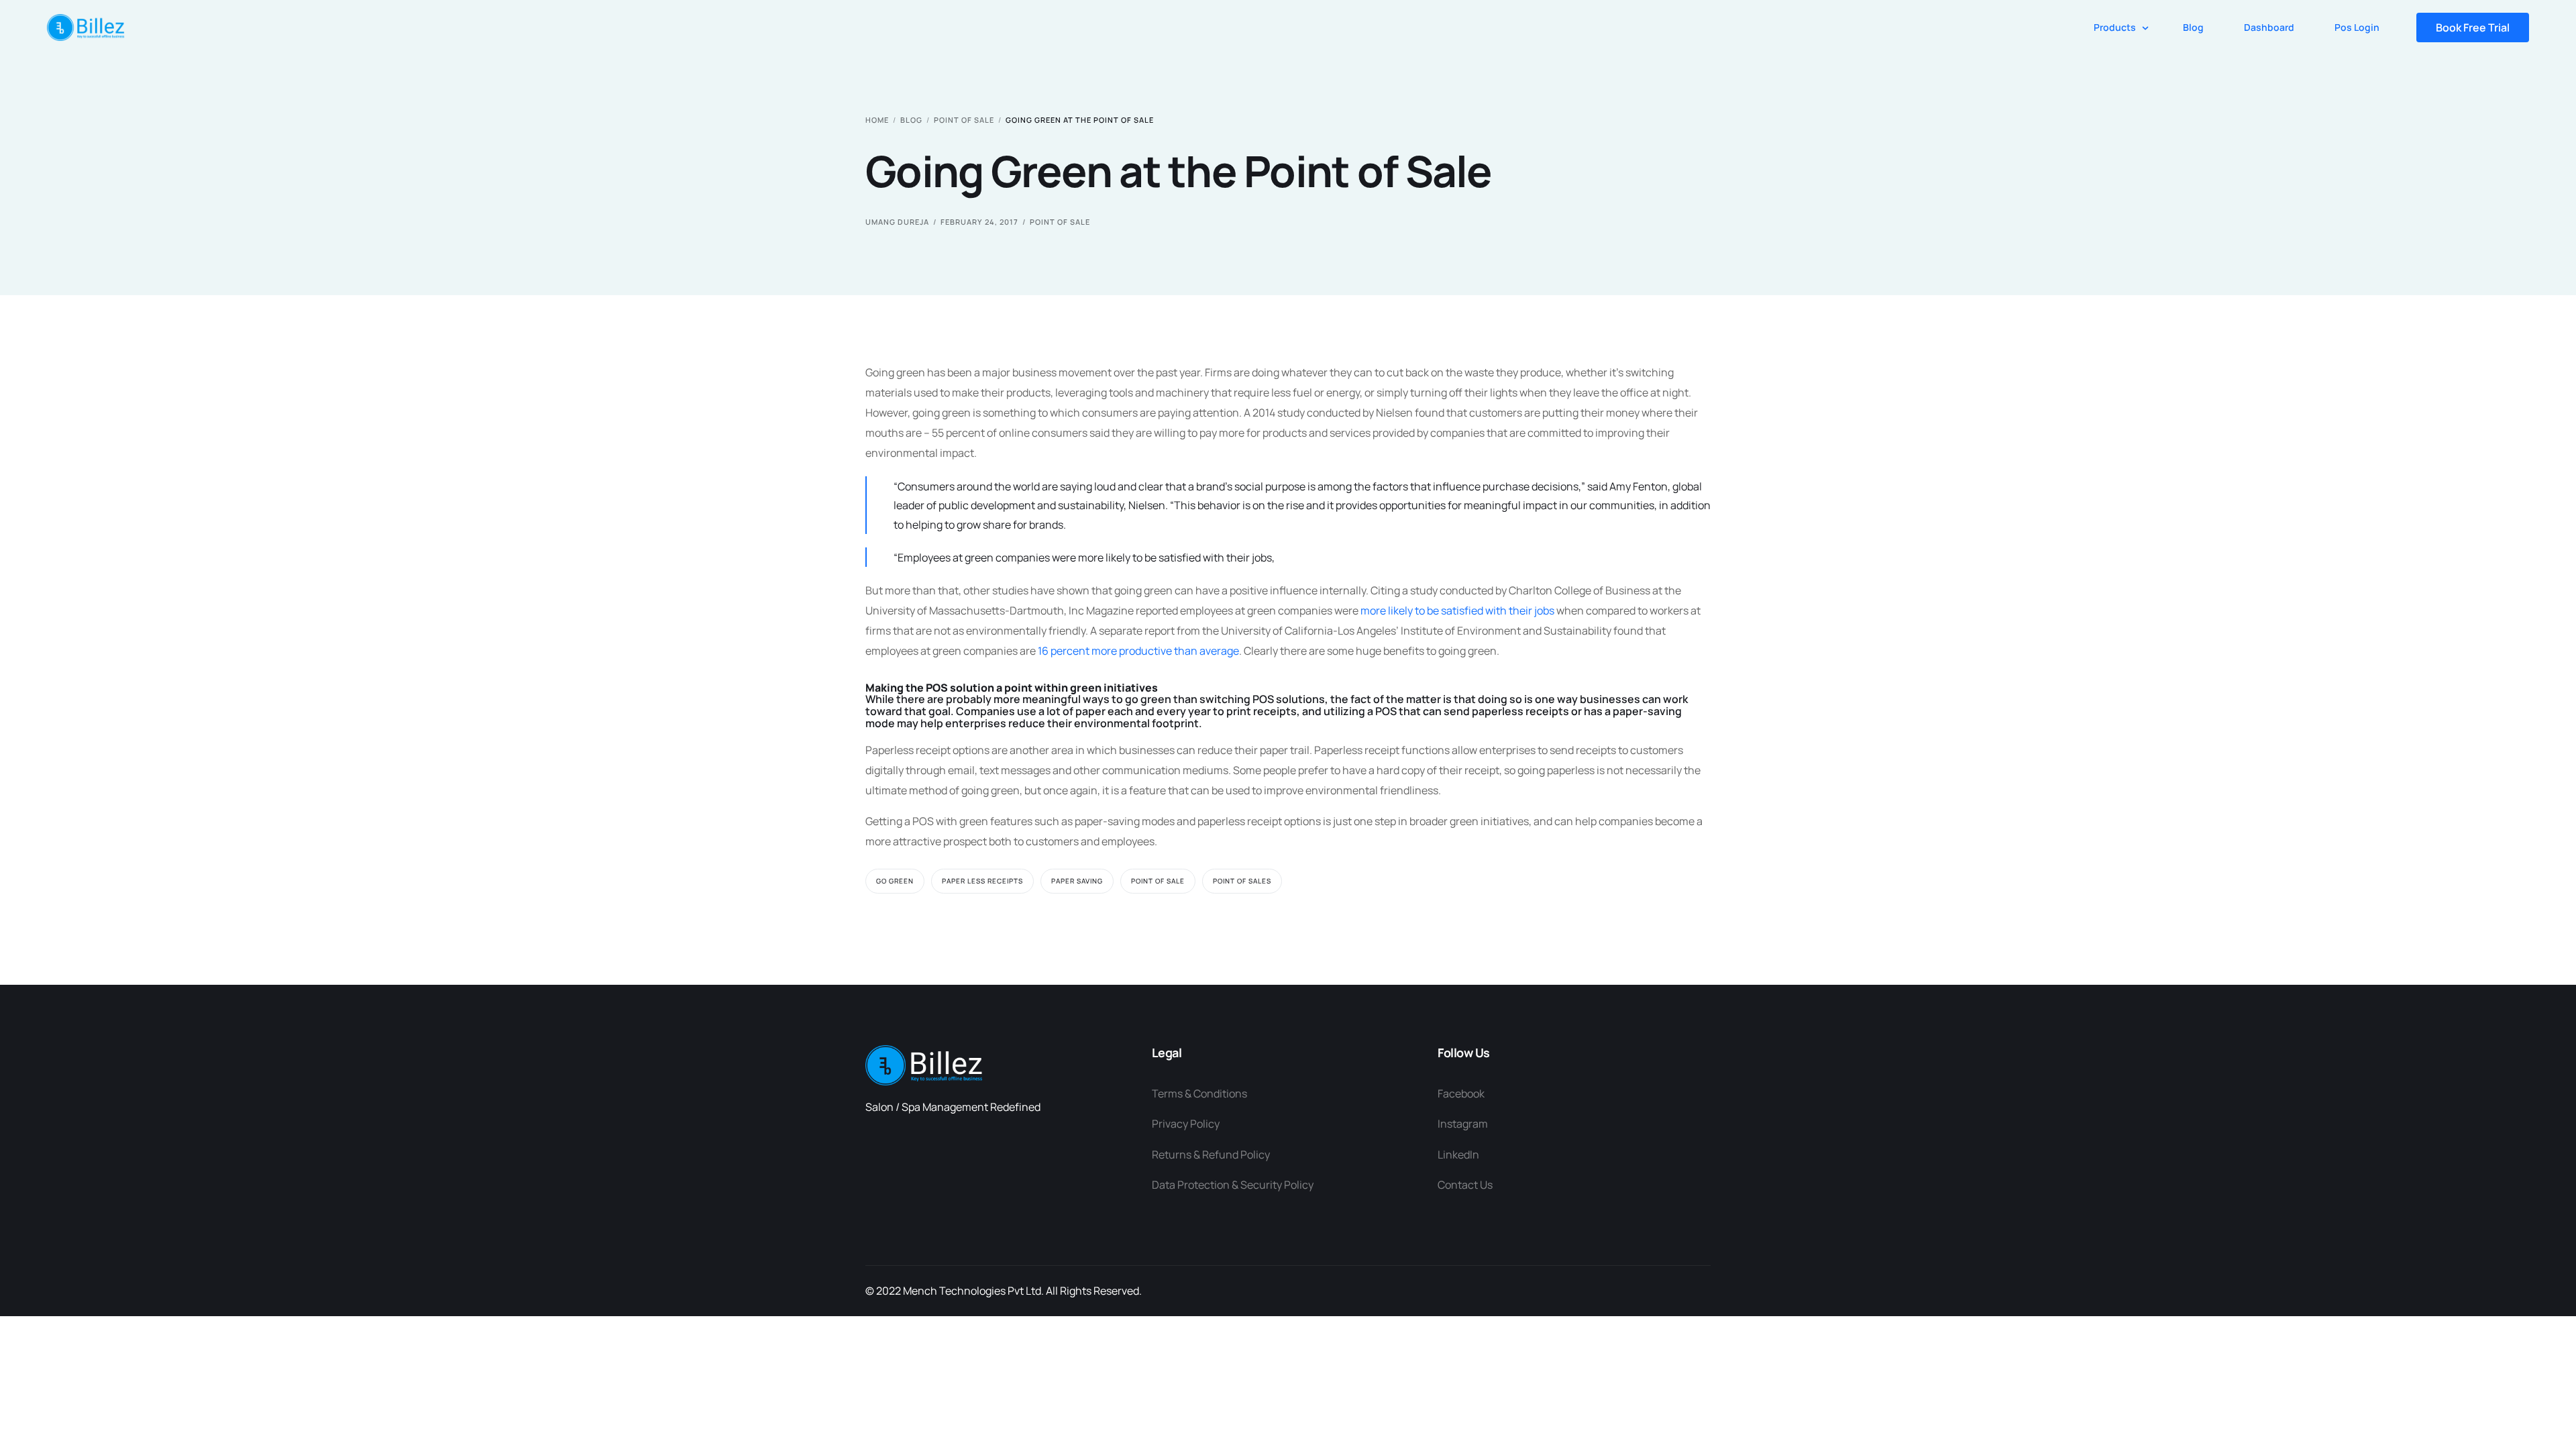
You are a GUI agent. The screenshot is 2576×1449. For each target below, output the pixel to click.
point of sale (1060, 222)
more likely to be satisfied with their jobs (1457, 610)
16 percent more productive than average (1138, 651)
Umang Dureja (897, 222)
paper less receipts (982, 881)
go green (895, 881)
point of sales (1242, 881)
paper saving (1077, 881)
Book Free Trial (2473, 28)
